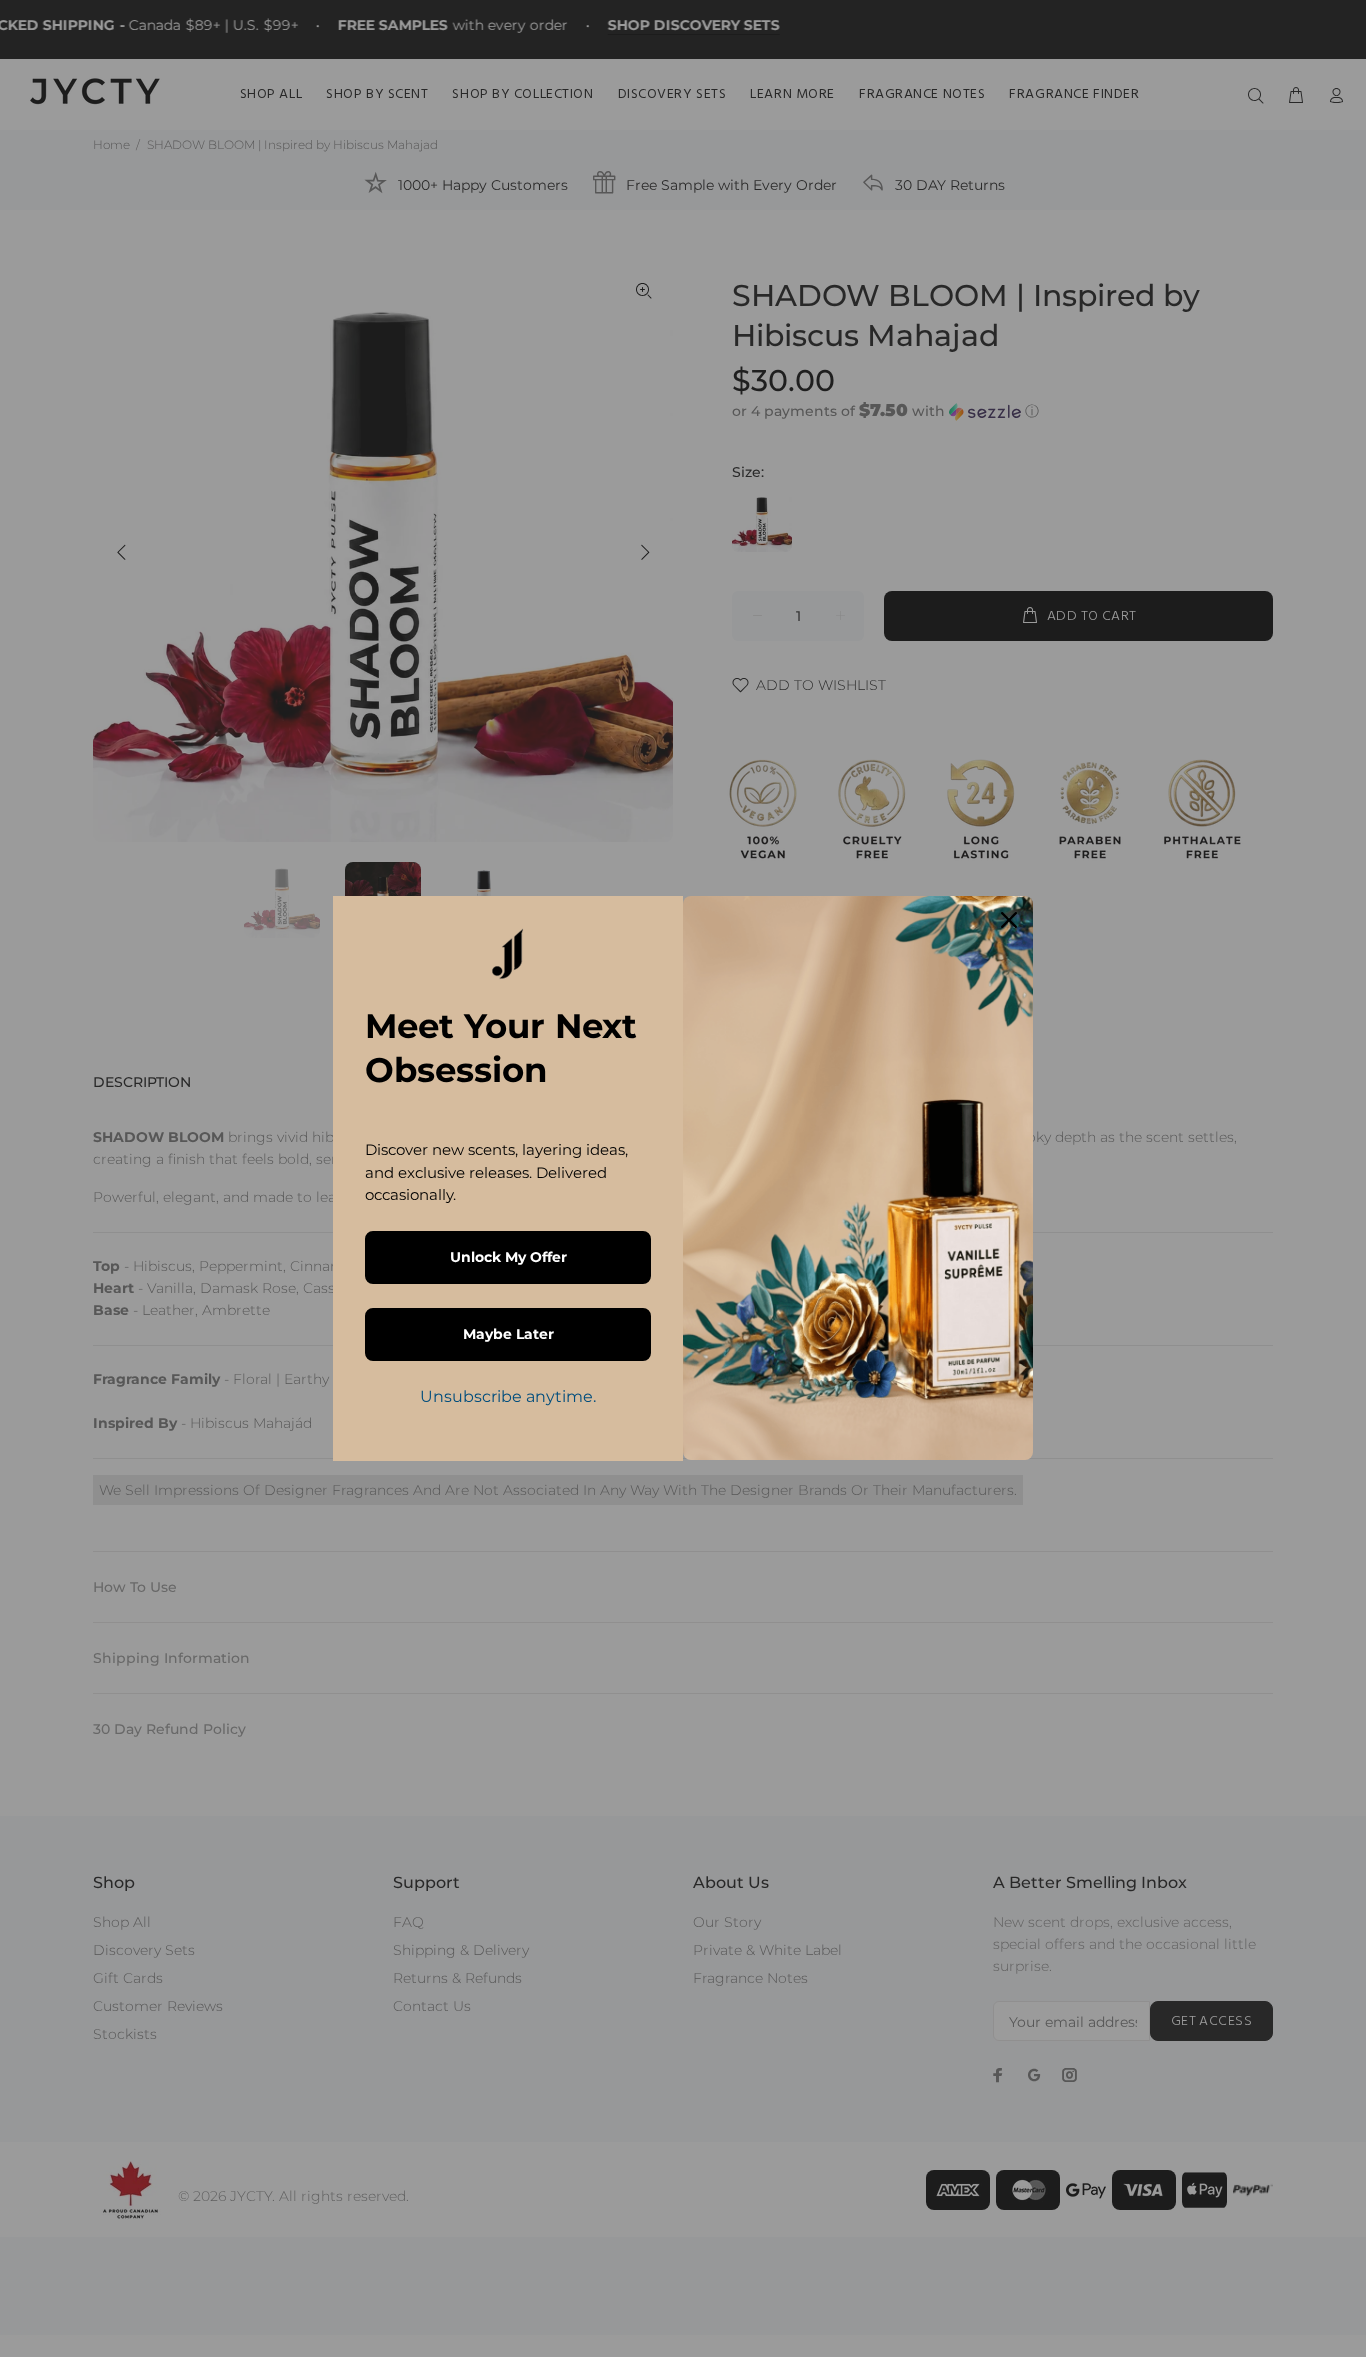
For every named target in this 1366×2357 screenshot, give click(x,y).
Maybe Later (508, 1334)
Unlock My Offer (508, 1257)
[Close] (1009, 920)
